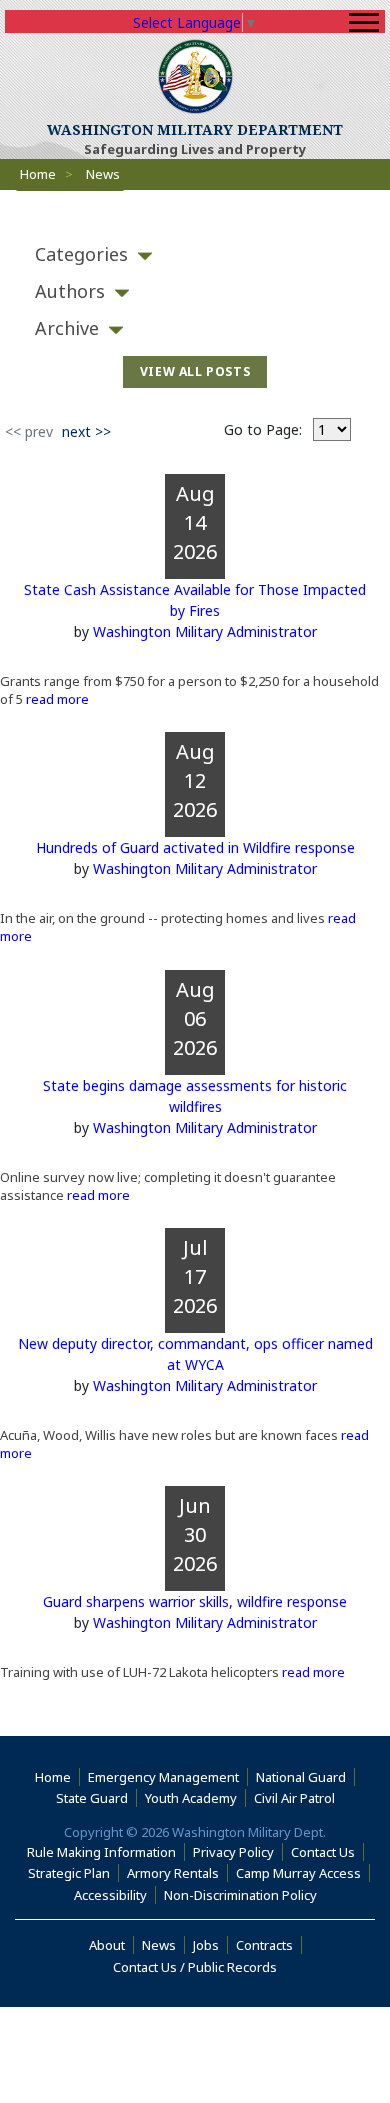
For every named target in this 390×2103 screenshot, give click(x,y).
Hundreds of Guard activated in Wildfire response (195, 847)
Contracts (269, 1945)
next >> (89, 431)
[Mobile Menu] (364, 22)
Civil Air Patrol (298, 1798)
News (163, 1945)
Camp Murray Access (303, 1873)
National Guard (305, 1777)
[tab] (195, 254)
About (111, 1945)
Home (38, 174)
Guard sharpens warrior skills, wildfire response (195, 1601)
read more (56, 699)
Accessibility (115, 1895)
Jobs (210, 1945)
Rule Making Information (106, 1852)
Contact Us (327, 1852)
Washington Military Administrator (205, 631)
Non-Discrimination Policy (244, 1895)
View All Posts (195, 371)
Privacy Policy (238, 1852)
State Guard (96, 1798)
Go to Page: (263, 429)
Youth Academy (195, 1798)
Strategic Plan (73, 1873)
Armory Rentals (177, 1873)
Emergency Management (168, 1777)
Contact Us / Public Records (199, 1967)
